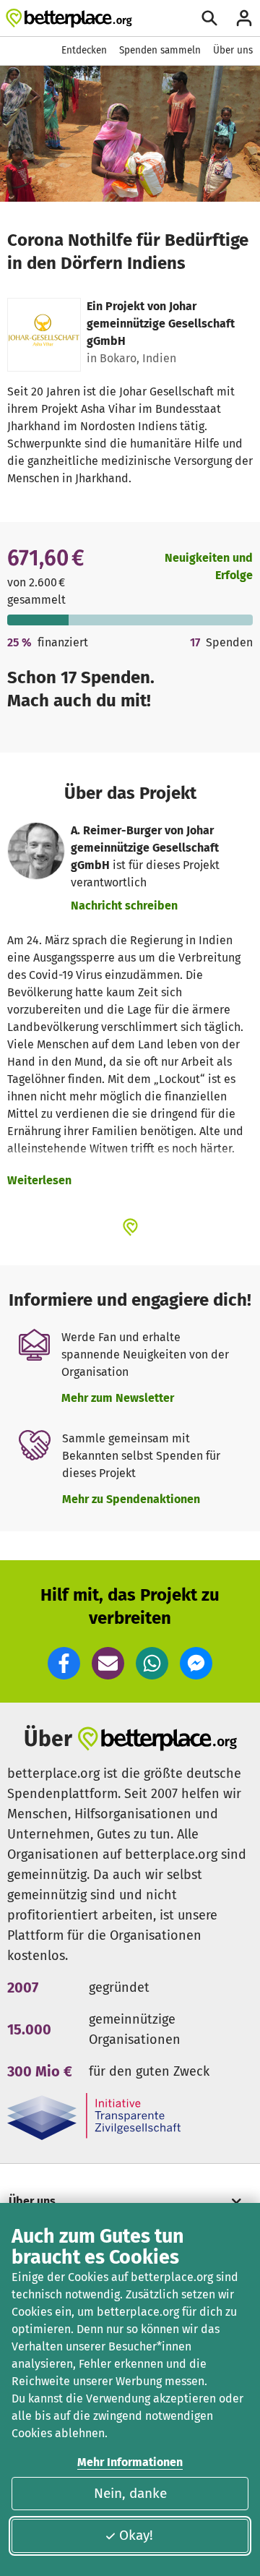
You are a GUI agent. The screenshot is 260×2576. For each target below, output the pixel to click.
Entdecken (84, 50)
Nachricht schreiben (124, 906)
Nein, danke (130, 2493)
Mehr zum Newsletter (118, 1398)
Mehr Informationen (130, 2462)
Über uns (233, 50)
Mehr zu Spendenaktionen (131, 1499)
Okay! (136, 2535)
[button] (64, 1663)
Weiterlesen (39, 1180)
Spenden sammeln (160, 50)
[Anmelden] (244, 18)
